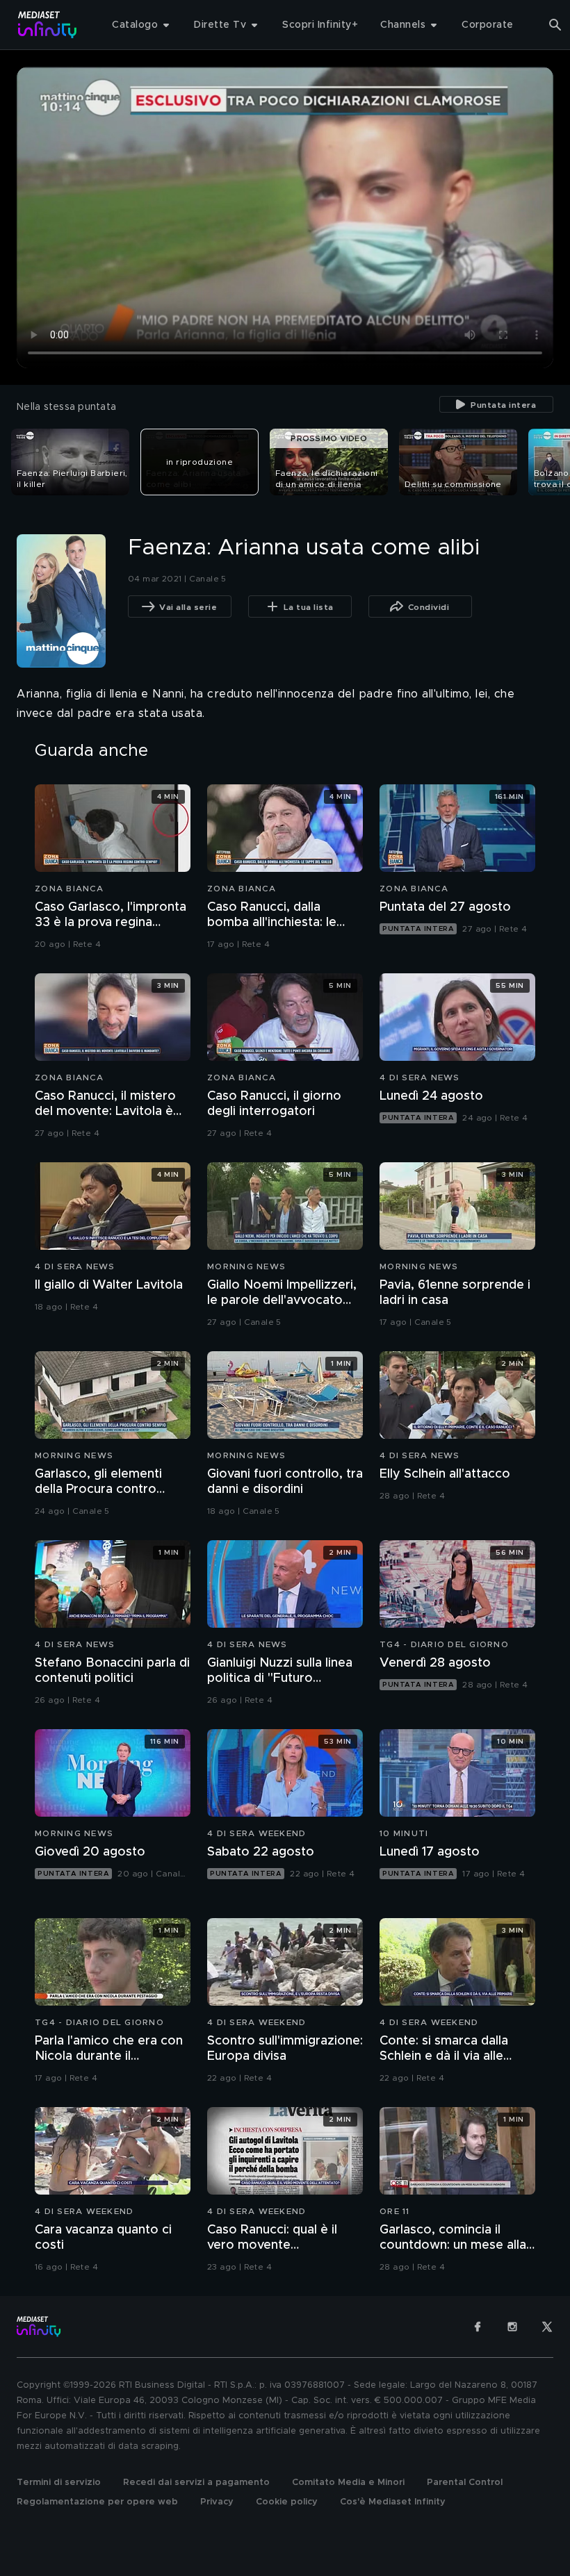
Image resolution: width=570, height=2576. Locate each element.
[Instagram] (512, 2327)
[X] (547, 2327)
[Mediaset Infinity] (48, 25)
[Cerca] (555, 25)
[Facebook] (478, 2327)
